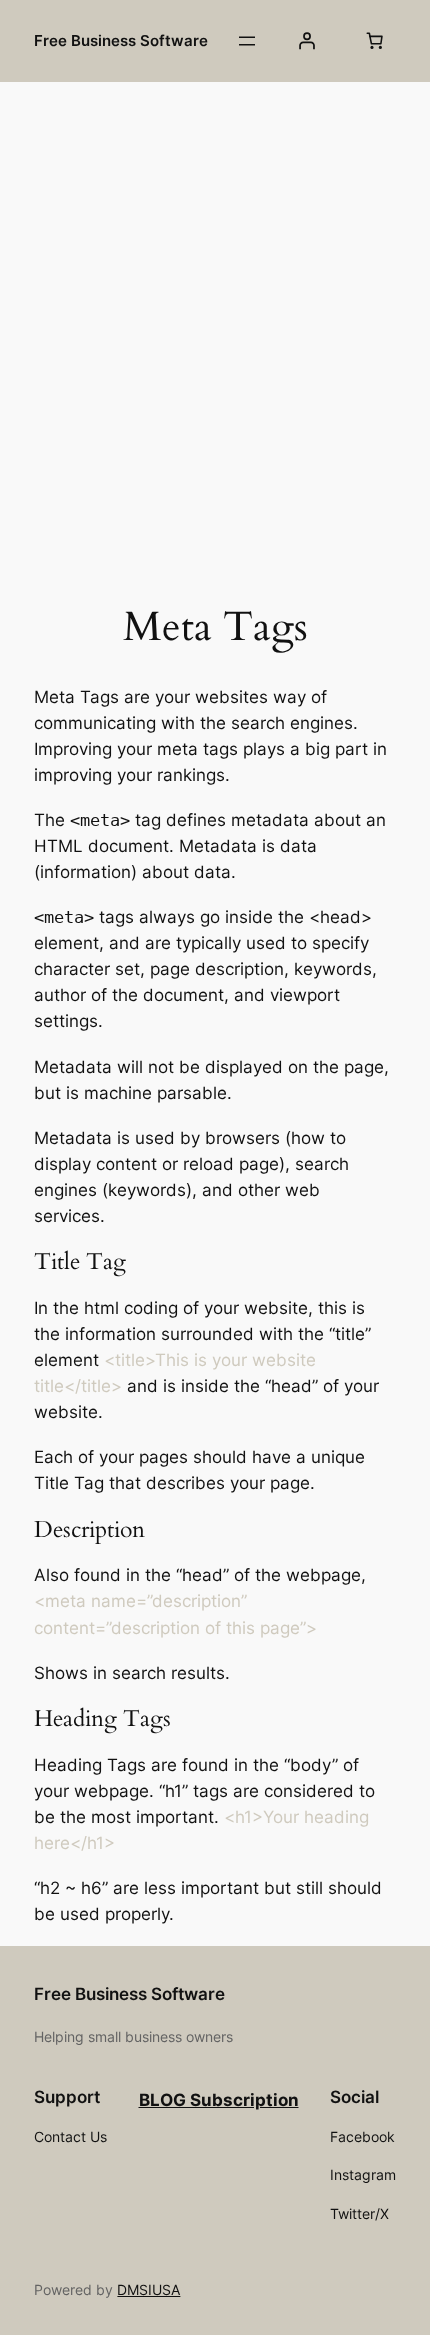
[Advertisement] (215, 316)
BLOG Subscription (219, 2100)
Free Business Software (121, 41)
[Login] (306, 41)
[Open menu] (247, 41)
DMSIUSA (148, 2289)
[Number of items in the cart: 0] (375, 41)
